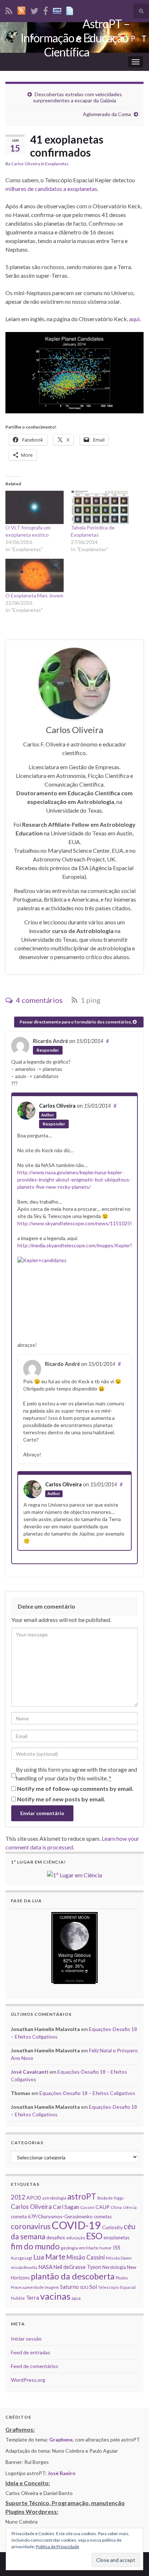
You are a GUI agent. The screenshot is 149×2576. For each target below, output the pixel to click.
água (76, 2298)
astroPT (82, 2196)
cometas (103, 2217)
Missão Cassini (86, 2257)
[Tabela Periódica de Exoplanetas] (100, 507)
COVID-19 (76, 2225)
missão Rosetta (24, 2267)
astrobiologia (54, 2198)
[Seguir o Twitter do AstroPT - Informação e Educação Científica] (34, 10)
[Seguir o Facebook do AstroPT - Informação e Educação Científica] (46, 10)
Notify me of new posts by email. (61, 1799)
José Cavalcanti (30, 2072)
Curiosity (112, 2227)
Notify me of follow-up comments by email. (75, 1789)
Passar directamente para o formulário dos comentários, (76, 1022)
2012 (18, 2197)
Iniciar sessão (26, 2339)
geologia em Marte (80, 2248)
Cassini (87, 2207)
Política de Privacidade (58, 2547)
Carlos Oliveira (26, 164)
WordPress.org (28, 2380)
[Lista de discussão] (57, 10)
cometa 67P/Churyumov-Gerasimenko (52, 2217)
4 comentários (39, 1000)
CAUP (103, 2207)
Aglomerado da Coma (107, 114)
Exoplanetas (57, 164)
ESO (94, 2236)
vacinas (55, 2296)
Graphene (61, 2439)
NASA (45, 2267)
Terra (33, 2298)
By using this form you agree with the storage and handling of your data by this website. (76, 1774)
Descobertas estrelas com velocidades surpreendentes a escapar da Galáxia (77, 97)
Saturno (69, 2287)
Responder (48, 1050)
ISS (117, 2247)
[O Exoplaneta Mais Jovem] (35, 575)
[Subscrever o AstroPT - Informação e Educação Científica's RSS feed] (9, 10)
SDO (84, 2287)
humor (106, 2248)
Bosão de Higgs (110, 2198)
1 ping (90, 1000)
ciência (130, 2207)
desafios (56, 2237)
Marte (55, 2257)
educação (76, 2238)
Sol (93, 2287)
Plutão (122, 2278)
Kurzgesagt (22, 2258)
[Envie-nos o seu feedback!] (71, 10)
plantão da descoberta (73, 2276)
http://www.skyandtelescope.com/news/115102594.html (82, 1223)
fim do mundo (35, 2246)
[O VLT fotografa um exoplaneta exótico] (35, 507)
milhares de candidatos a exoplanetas (51, 189)
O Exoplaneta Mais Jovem (34, 595)
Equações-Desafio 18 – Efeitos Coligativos (87, 2093)
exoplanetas (116, 2237)
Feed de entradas (31, 2352)
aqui (134, 319)
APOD (34, 2198)
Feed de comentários (35, 2366)
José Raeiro (62, 2473)
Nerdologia (114, 2267)
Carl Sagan (66, 2207)
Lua (39, 2257)
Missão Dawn (119, 2258)
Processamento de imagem (35, 2287)
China (116, 2207)
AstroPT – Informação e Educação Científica (75, 38)
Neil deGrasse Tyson (77, 2267)
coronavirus (31, 2226)
